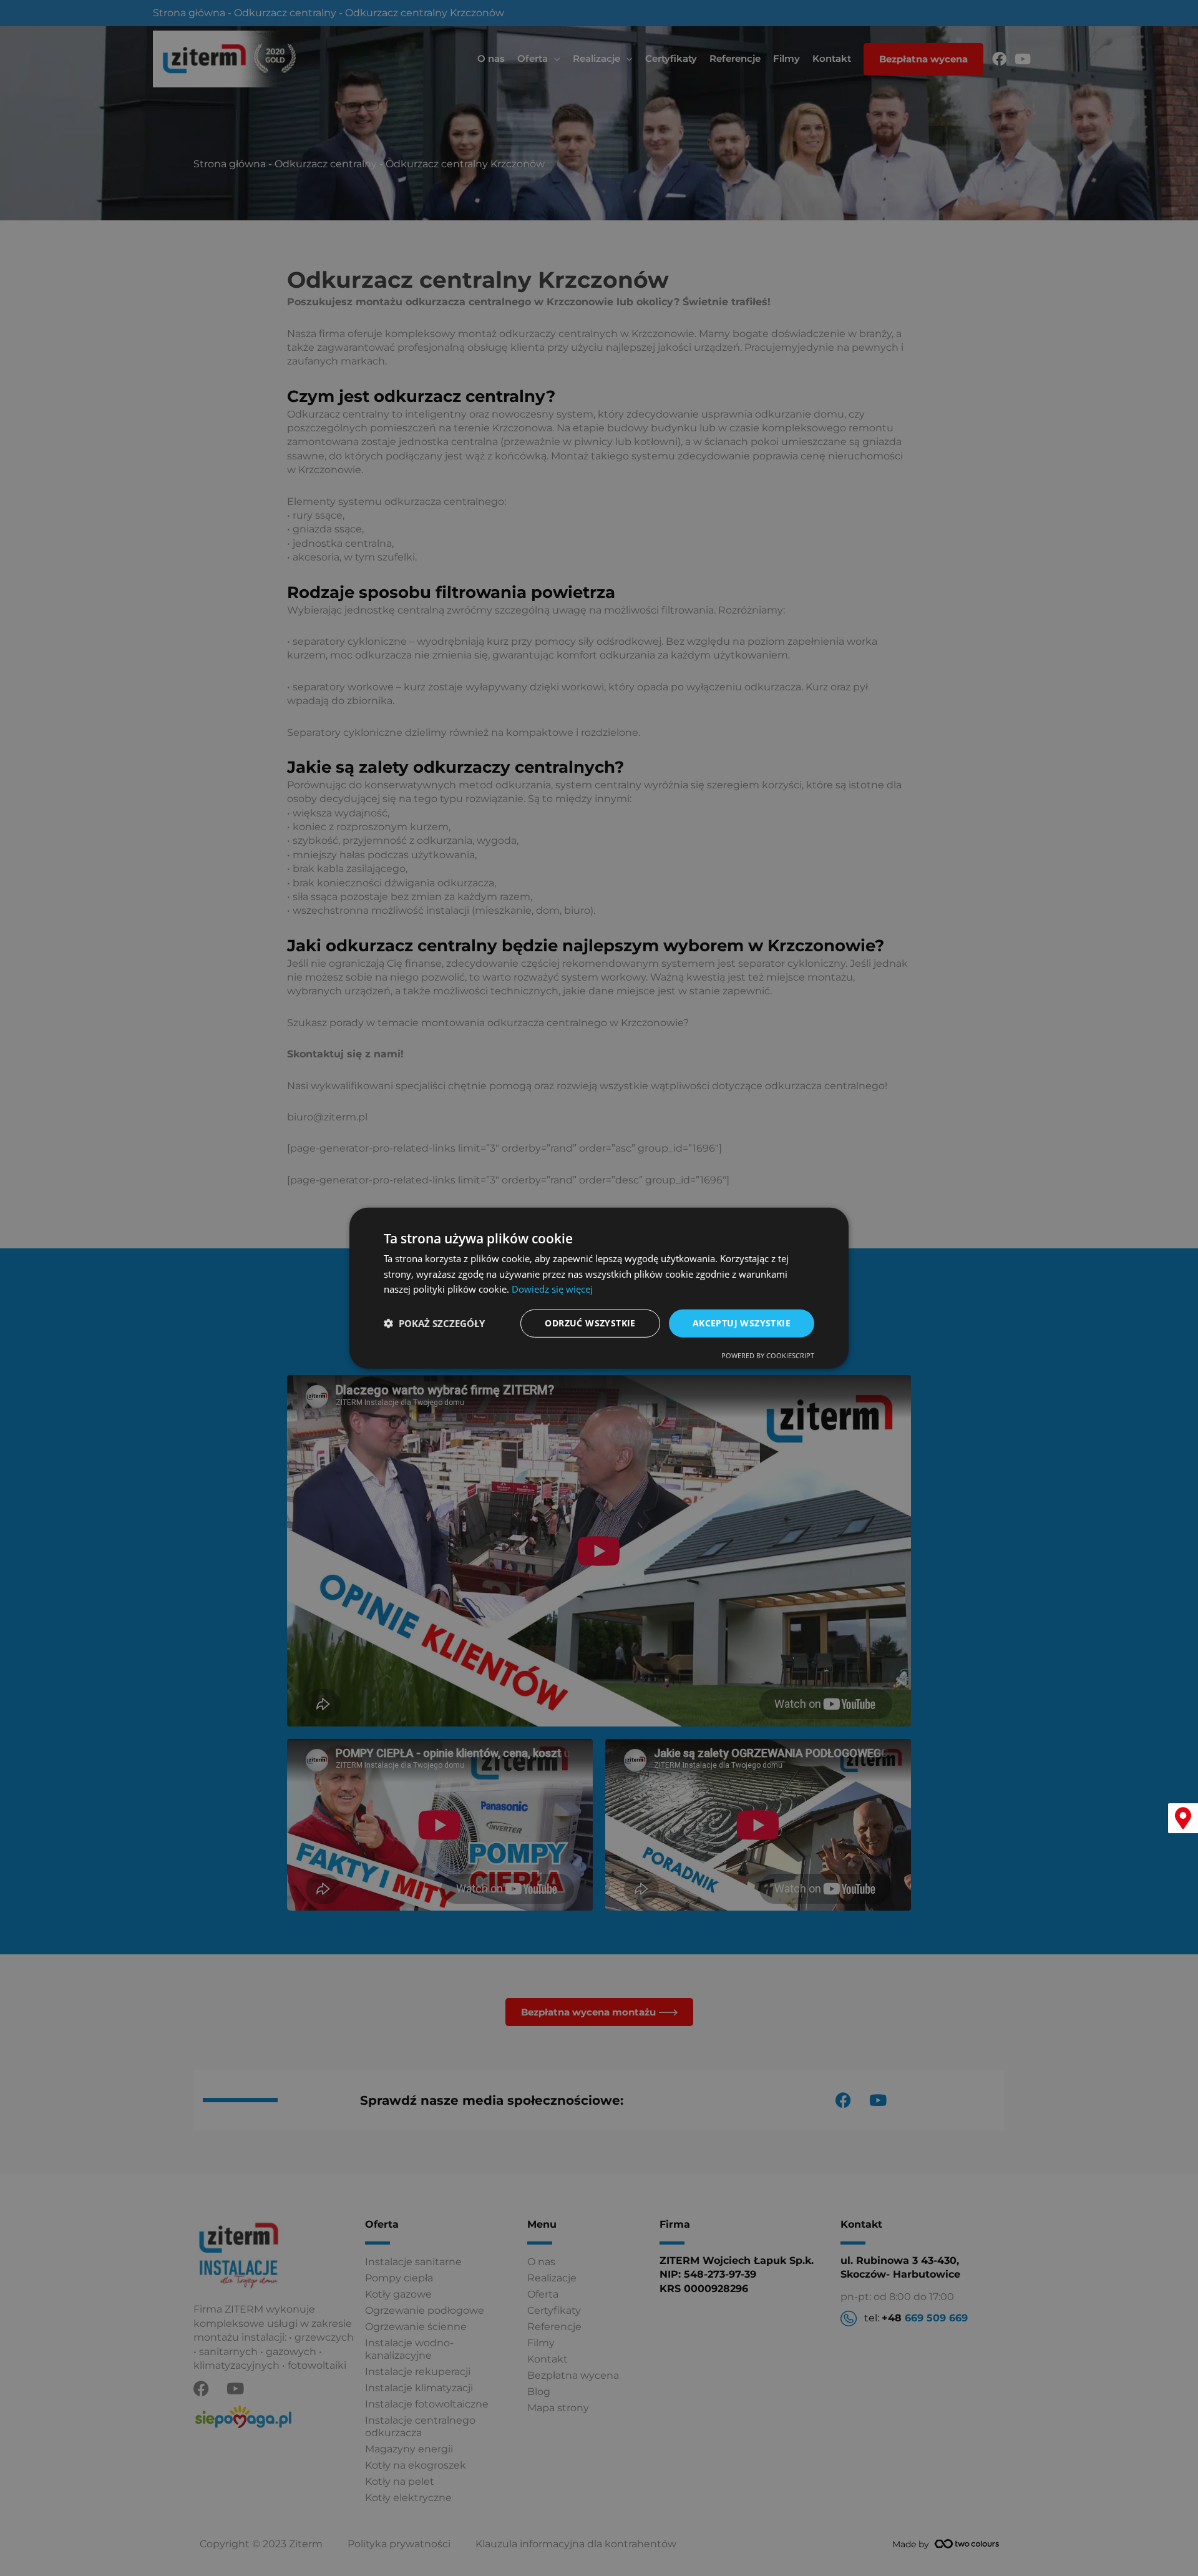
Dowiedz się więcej (552, 1289)
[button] (434, 1323)
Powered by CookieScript (768, 1355)
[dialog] (599, 1288)
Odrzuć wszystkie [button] (590, 1323)
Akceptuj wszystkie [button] (742, 1323)
